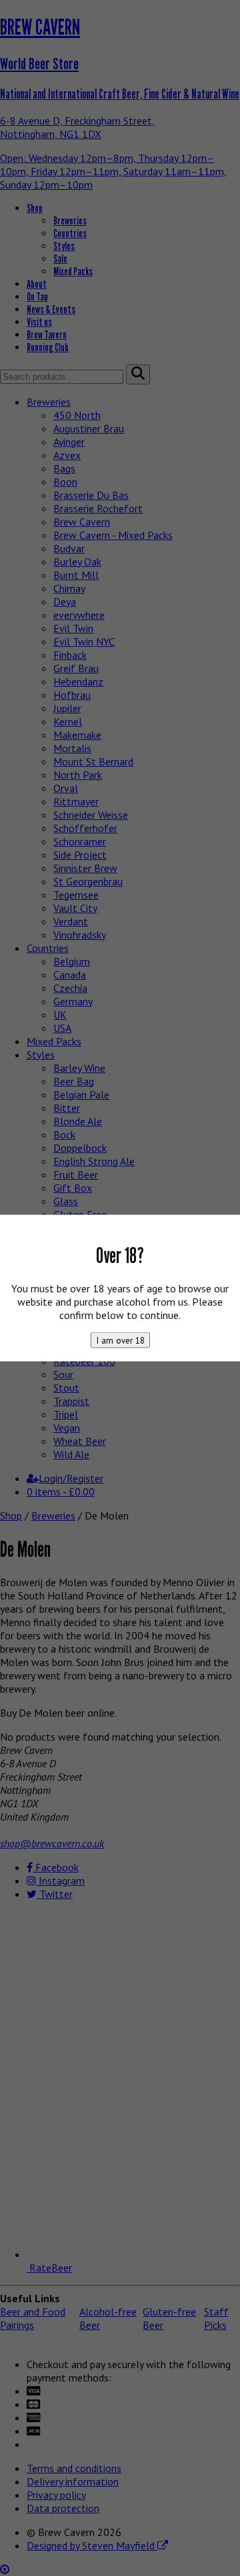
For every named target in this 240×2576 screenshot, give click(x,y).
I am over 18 (120, 1340)
